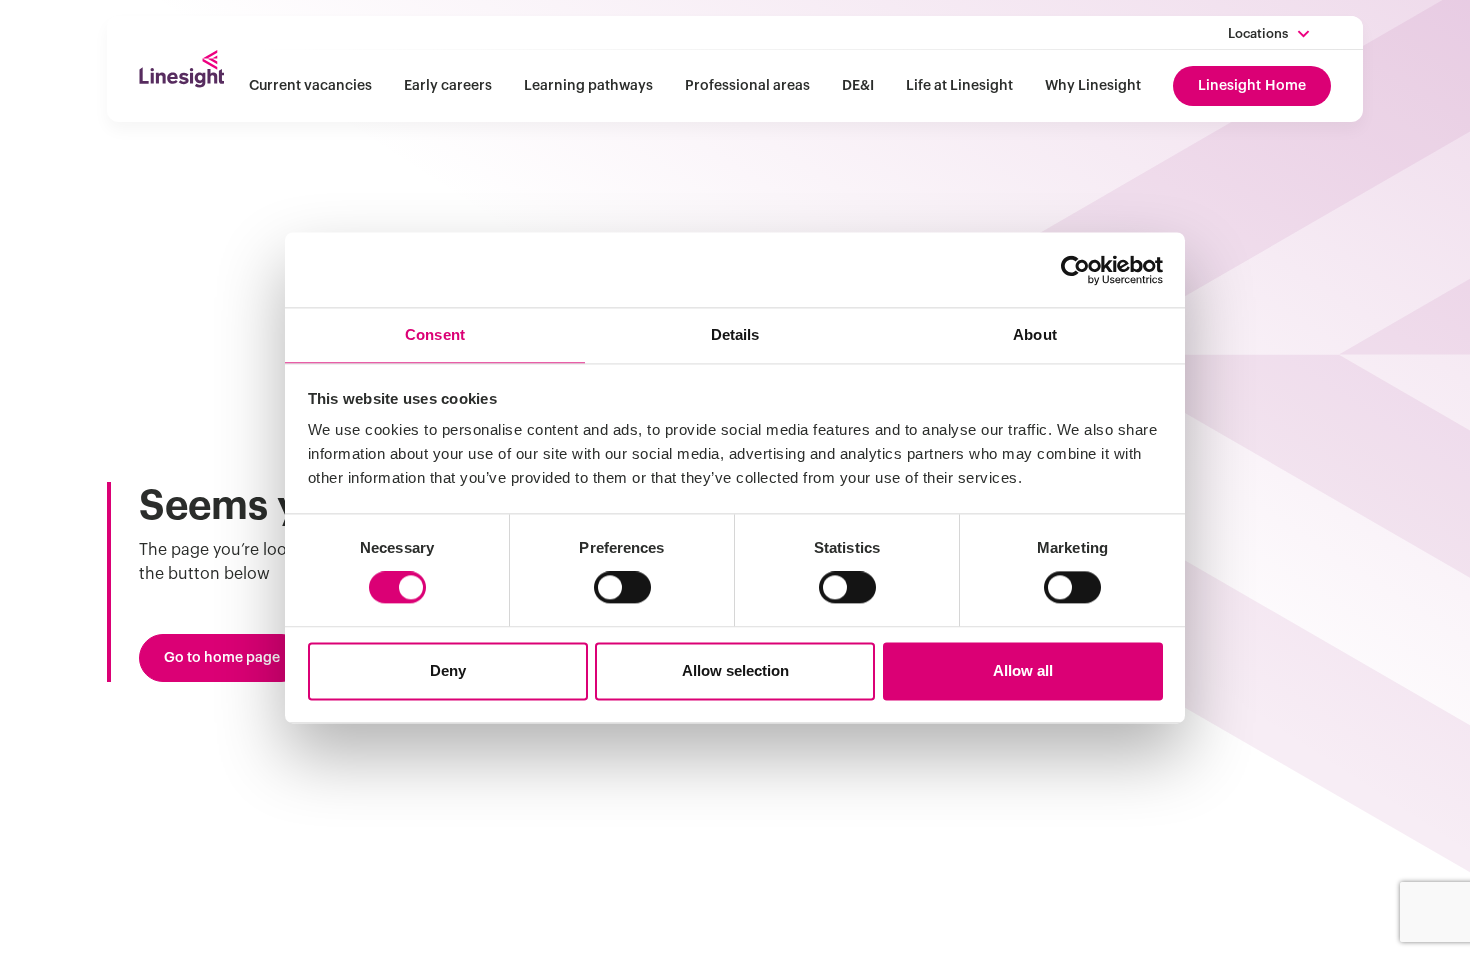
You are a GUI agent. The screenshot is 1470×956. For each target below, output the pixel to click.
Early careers (448, 86)
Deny (448, 670)
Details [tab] (735, 334)
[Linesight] (181, 69)
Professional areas (747, 86)
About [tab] (1035, 334)
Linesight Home (1252, 86)
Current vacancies (310, 86)
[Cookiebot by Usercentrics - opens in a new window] (1075, 270)
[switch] (622, 588)
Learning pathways (588, 86)
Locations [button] (1258, 33)
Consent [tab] (435, 334)
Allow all (1023, 670)
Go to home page (222, 658)
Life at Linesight (959, 86)
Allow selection (735, 670)
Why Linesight (1093, 86)
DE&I (858, 86)
